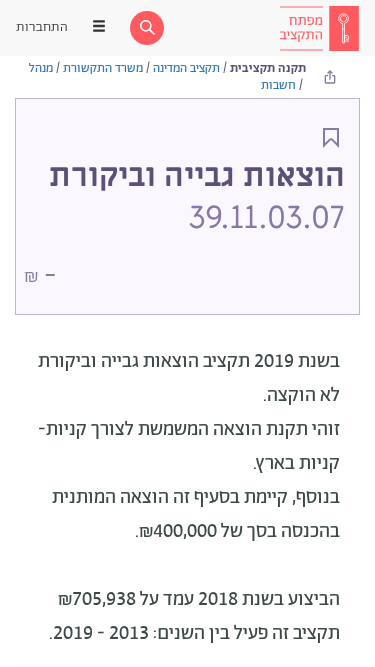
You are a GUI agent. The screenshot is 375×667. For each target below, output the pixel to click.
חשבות (278, 85)
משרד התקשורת (103, 68)
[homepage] (319, 28)
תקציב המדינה (186, 68)
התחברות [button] (42, 27)
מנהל (41, 68)
